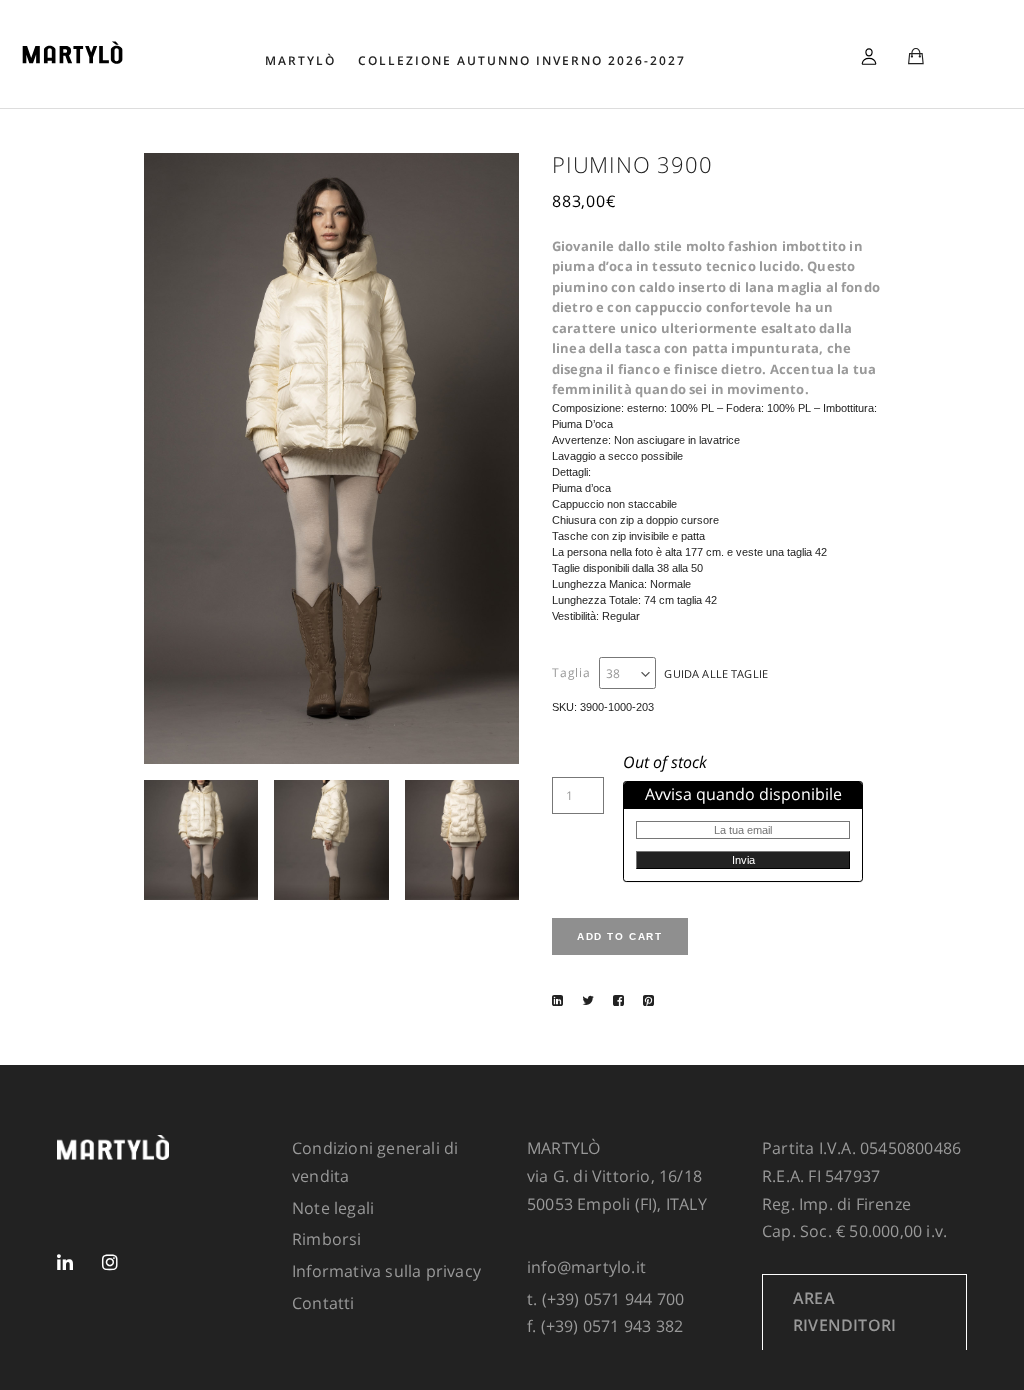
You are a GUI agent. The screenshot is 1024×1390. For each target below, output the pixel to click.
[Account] (869, 53)
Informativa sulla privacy (386, 1271)
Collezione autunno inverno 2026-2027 (522, 60)
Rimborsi (327, 1239)
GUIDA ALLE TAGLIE (716, 673)
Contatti (323, 1303)
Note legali (333, 1208)
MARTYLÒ (300, 60)
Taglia (571, 673)
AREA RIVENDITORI (844, 1312)
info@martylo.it (586, 1267)
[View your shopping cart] (916, 57)
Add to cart (620, 936)
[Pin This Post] (648, 1000)
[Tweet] (588, 1000)
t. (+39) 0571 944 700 (605, 1299)
